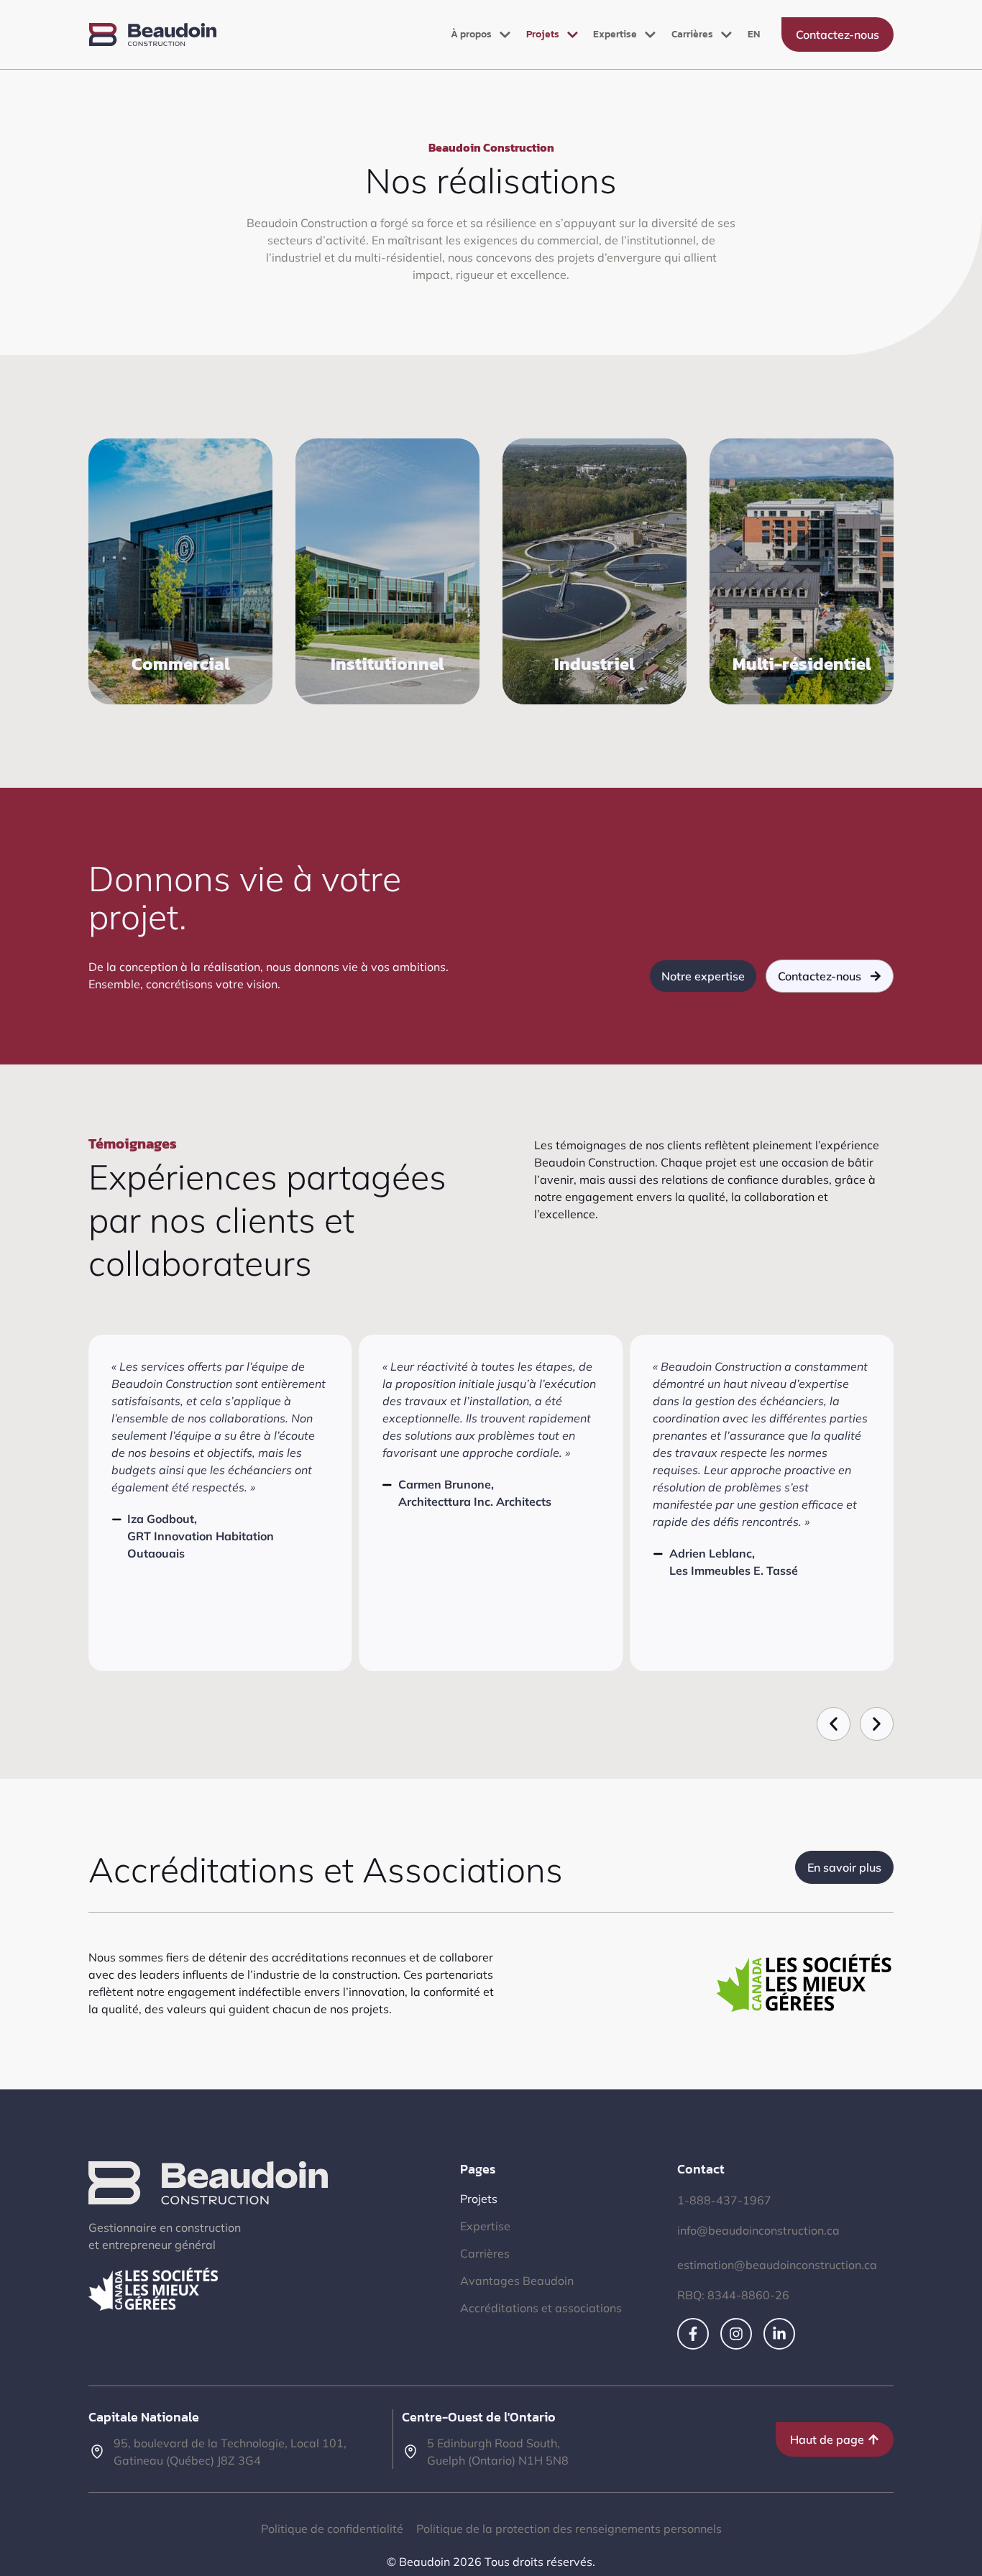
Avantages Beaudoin (517, 2281)
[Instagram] (736, 2334)
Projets (543, 34)
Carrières (692, 34)
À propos (471, 34)
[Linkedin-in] (779, 2334)
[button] (834, 1724)
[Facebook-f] (693, 2334)
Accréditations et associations (541, 2308)
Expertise (615, 34)
